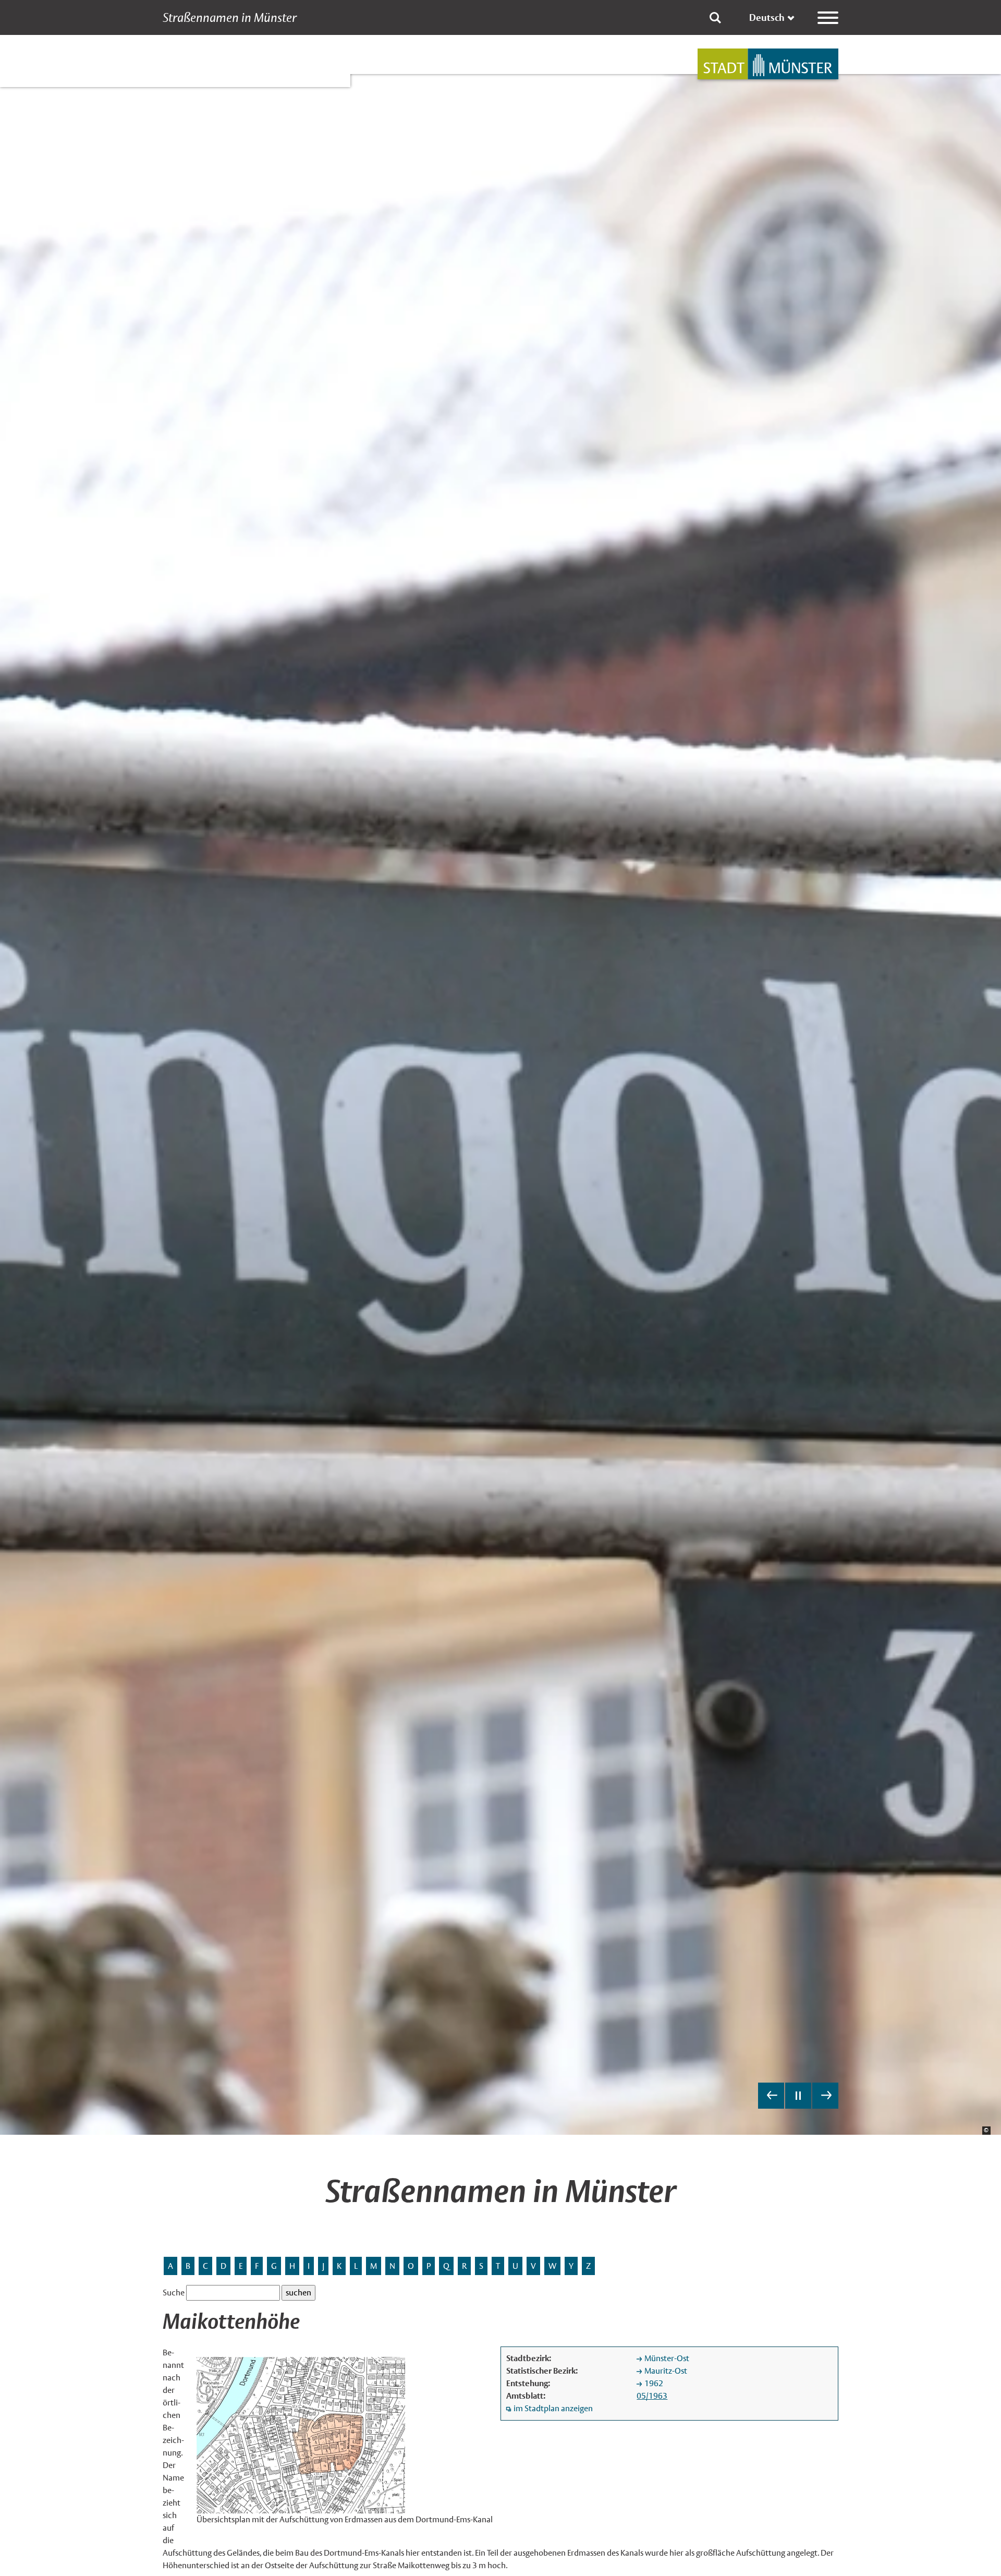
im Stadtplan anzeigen (553, 2408)
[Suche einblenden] (715, 18)
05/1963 (652, 2396)
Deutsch (767, 17)
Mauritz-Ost (666, 2371)
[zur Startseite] (768, 64)
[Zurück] (771, 2096)
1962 (654, 2383)
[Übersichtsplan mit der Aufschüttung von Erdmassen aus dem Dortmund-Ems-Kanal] (301, 2434)
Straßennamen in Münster (230, 18)
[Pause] (798, 2096)
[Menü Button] (828, 18)
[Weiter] (825, 2096)
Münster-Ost (667, 2358)
